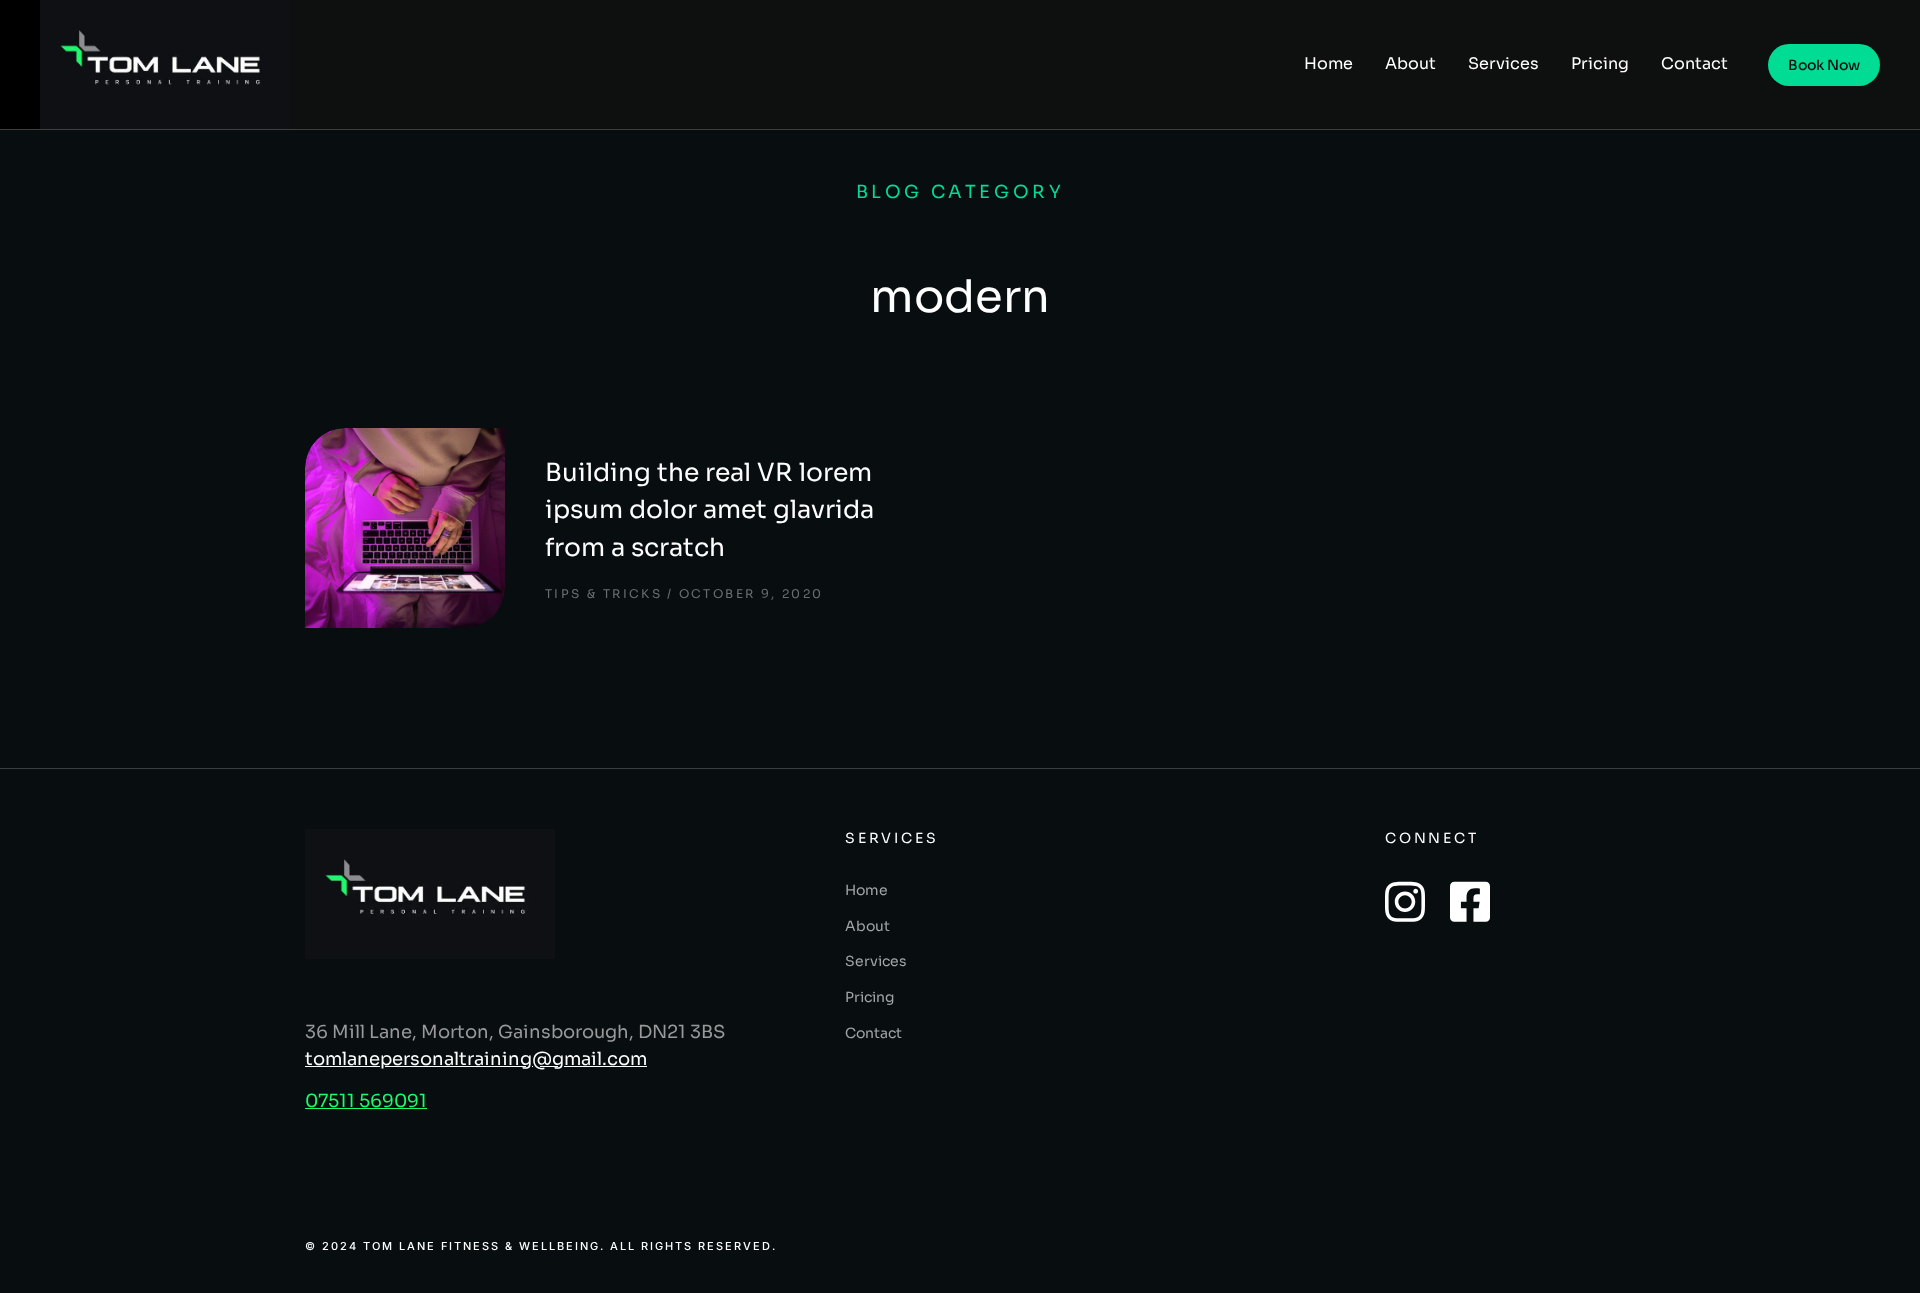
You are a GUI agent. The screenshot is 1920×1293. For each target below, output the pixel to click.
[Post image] (405, 528)
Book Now (1824, 65)
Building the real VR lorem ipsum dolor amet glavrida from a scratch (709, 510)
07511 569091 (366, 1101)
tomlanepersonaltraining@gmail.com (476, 1059)
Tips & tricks (603, 593)
